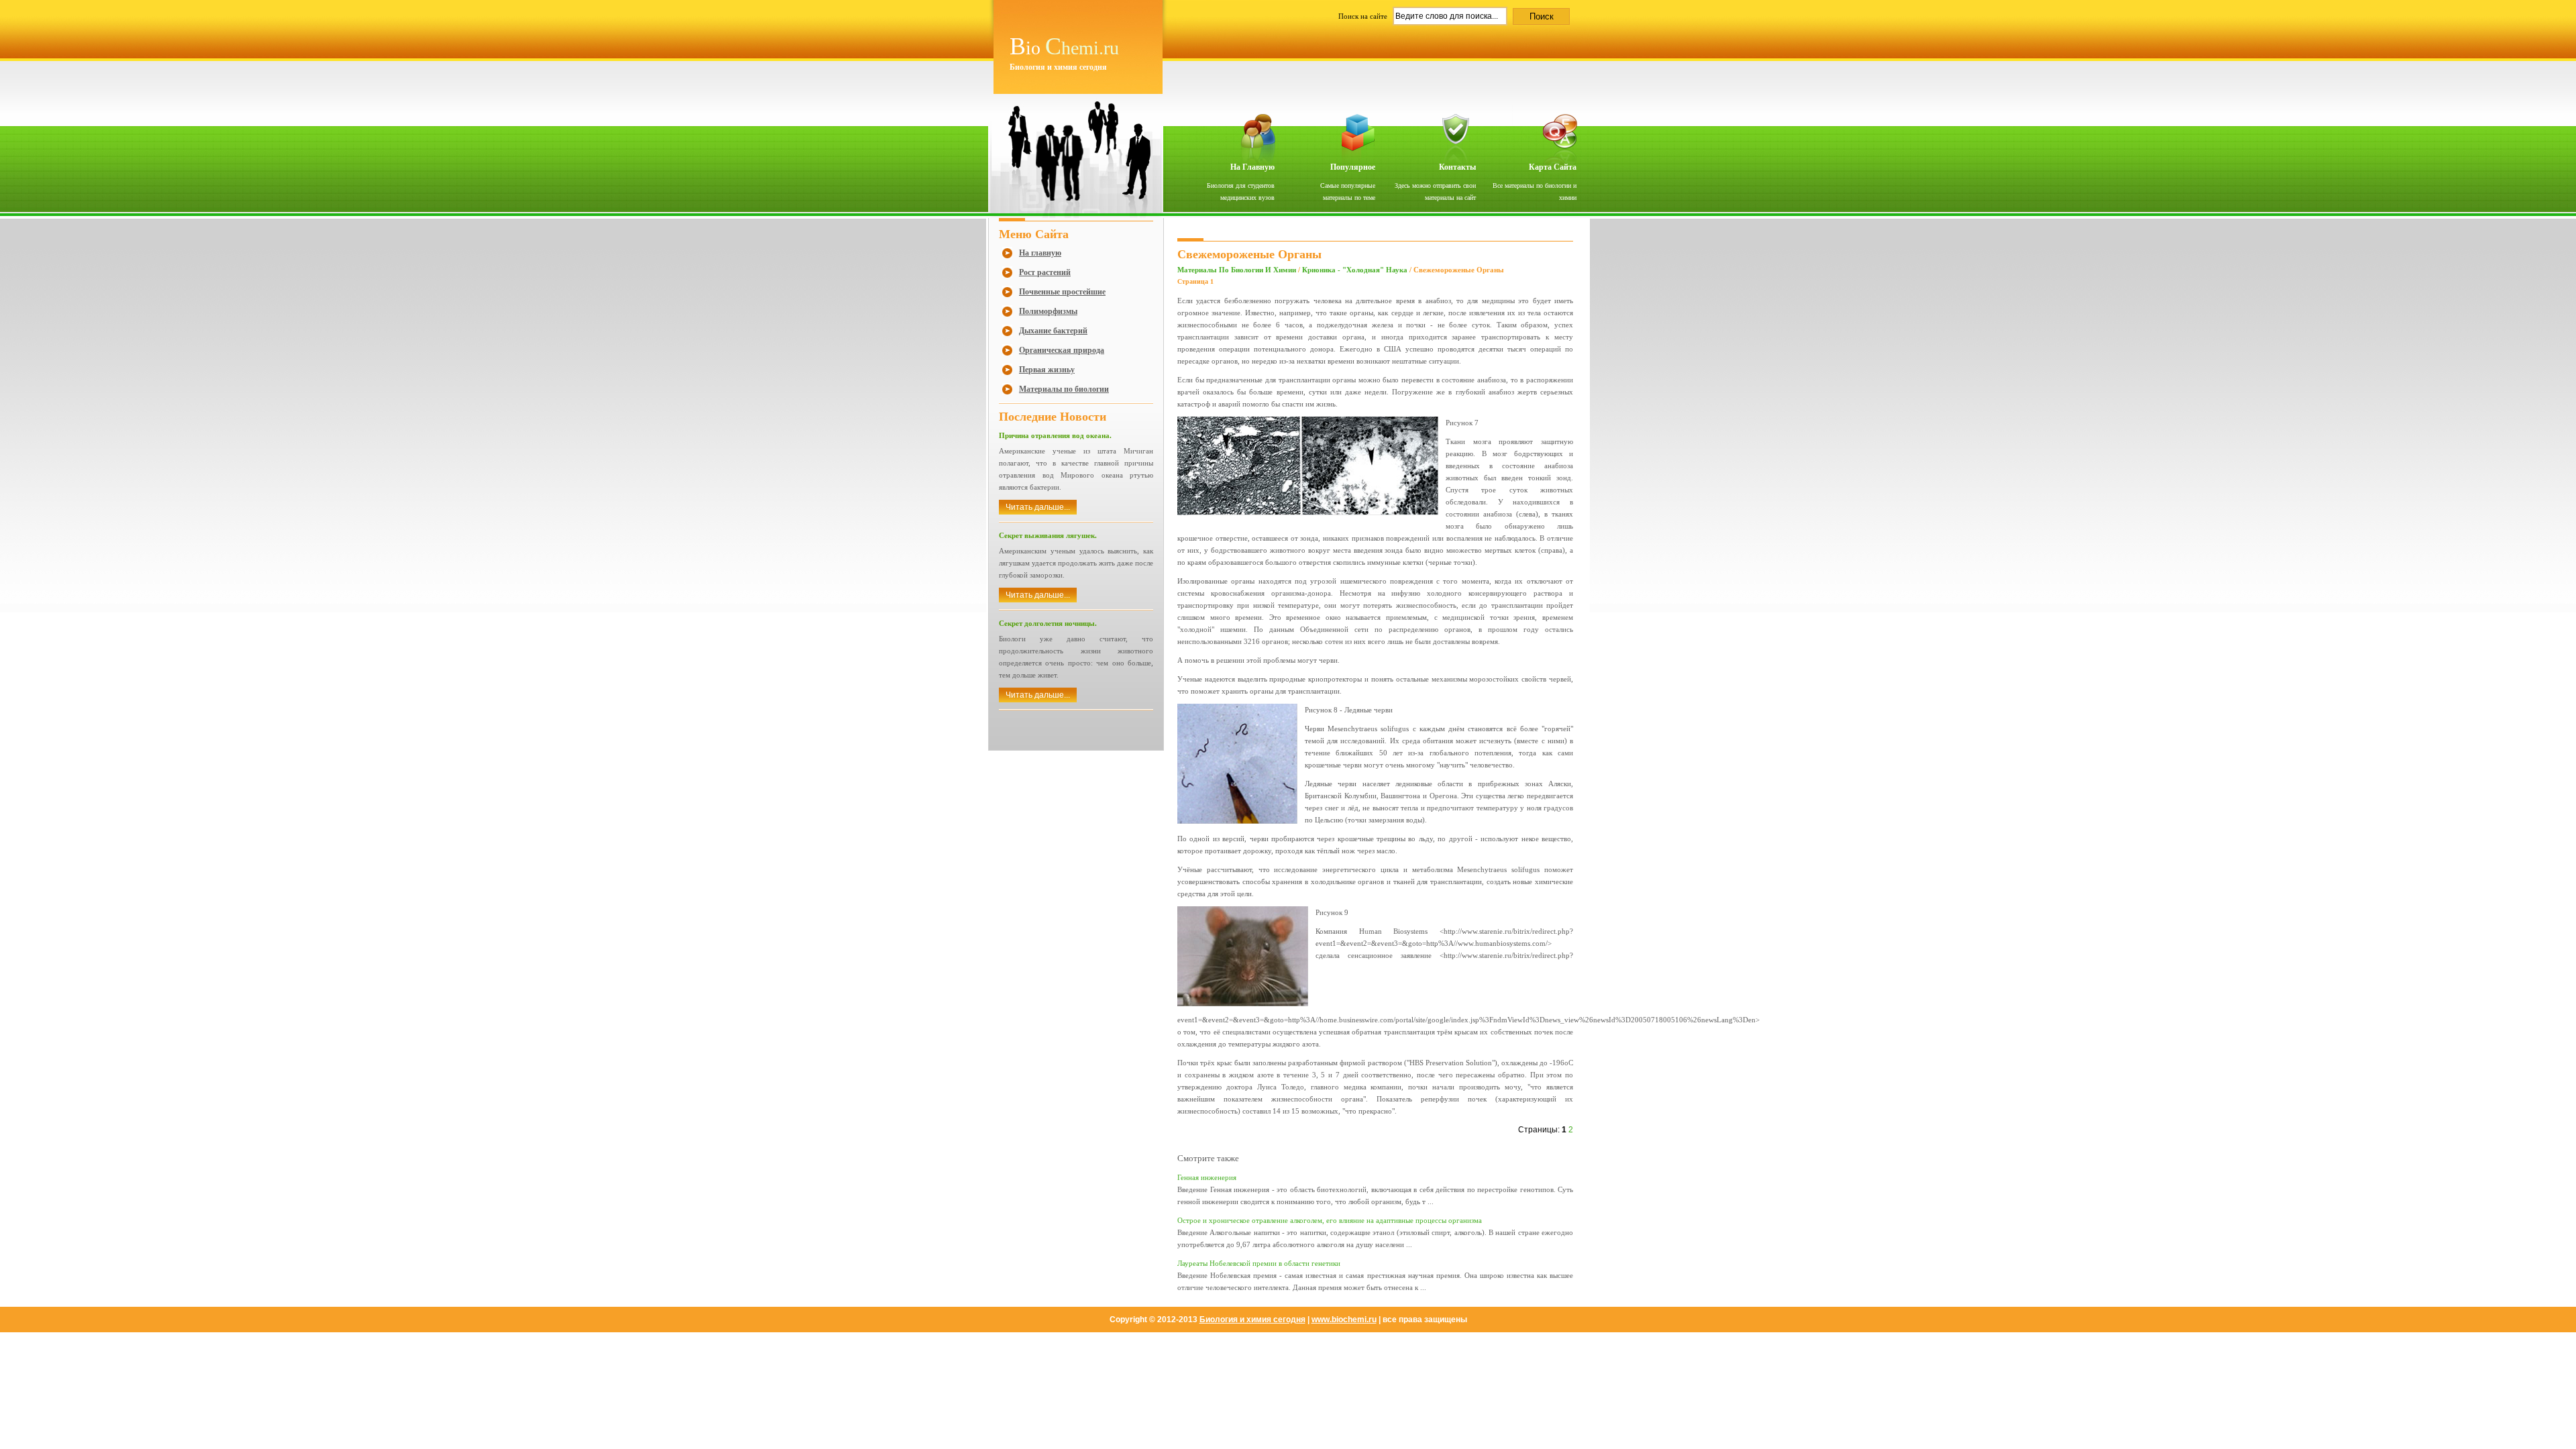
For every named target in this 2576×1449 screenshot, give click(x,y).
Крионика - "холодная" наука (1355, 270)
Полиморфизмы (1048, 311)
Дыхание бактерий (1053, 331)
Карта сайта (1553, 167)
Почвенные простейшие (1062, 292)
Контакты (1457, 167)
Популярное (1353, 167)
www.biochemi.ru (1344, 1320)
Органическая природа (1062, 350)
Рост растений (1045, 272)
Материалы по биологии (1064, 389)
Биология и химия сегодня (1252, 1320)
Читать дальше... (1038, 507)
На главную (1252, 167)
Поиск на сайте (1364, 16)
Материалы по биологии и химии (1237, 270)
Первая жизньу (1047, 370)
